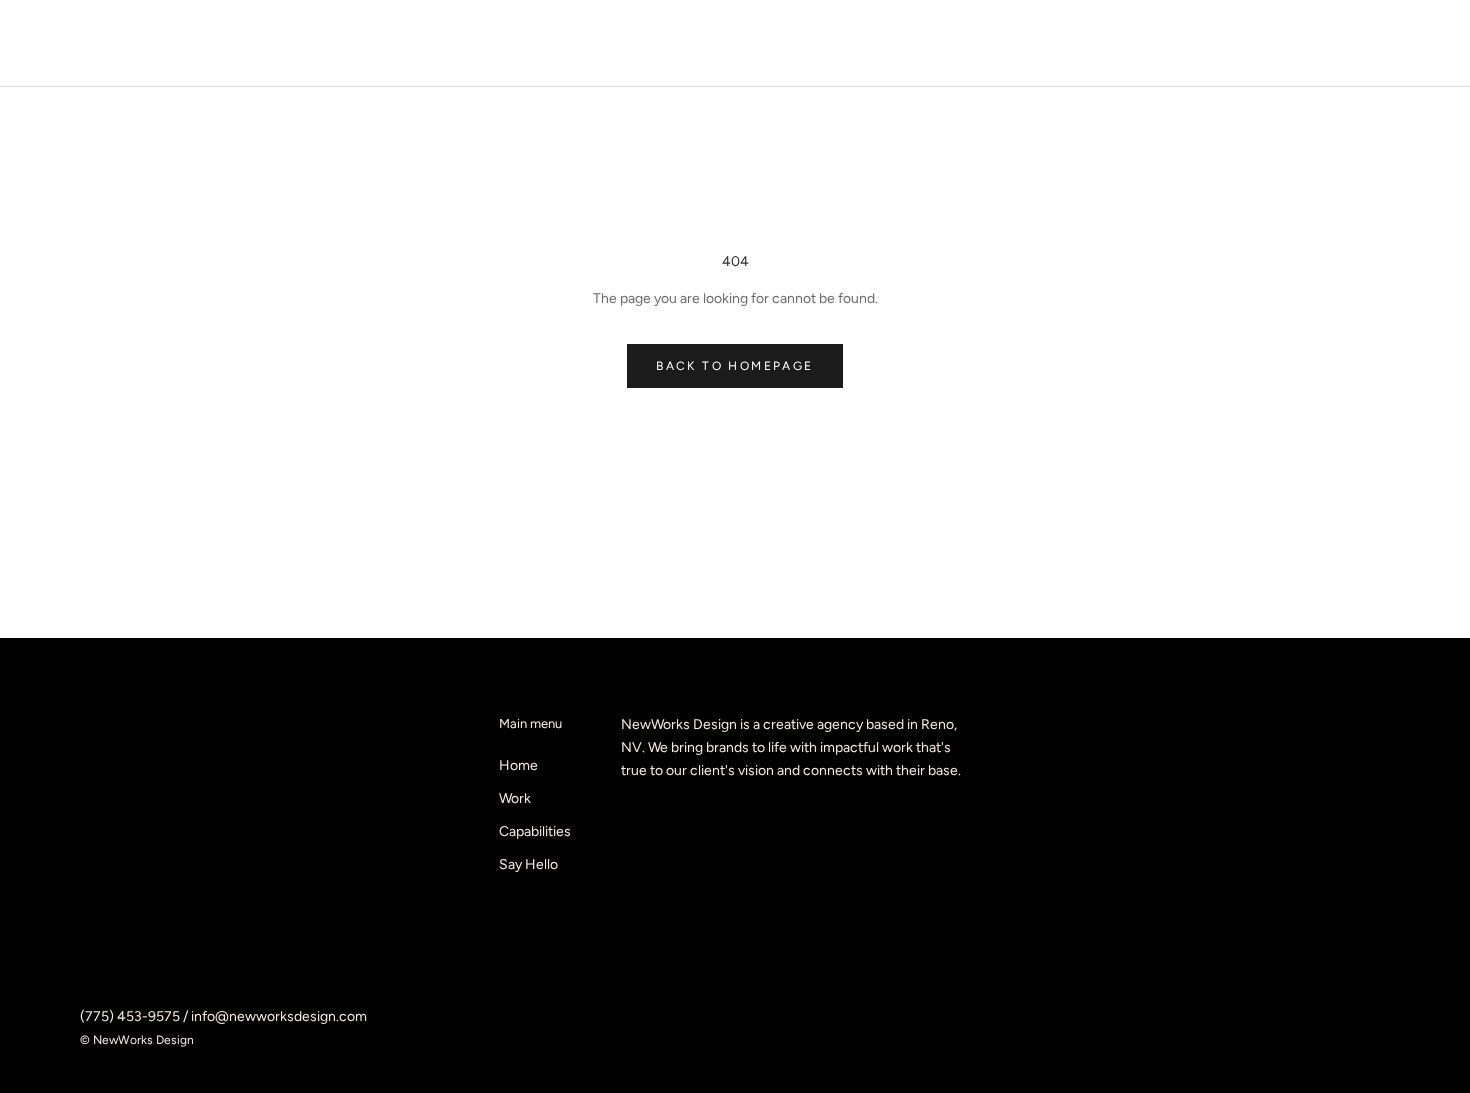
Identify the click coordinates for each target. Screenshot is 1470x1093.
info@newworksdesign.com (279, 1016)
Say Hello (528, 864)
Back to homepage (734, 366)
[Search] (1385, 43)
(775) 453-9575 (130, 1016)
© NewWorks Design (137, 1040)
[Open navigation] (42, 43)
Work (515, 798)
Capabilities (535, 831)
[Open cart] (1430, 43)
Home (518, 765)
